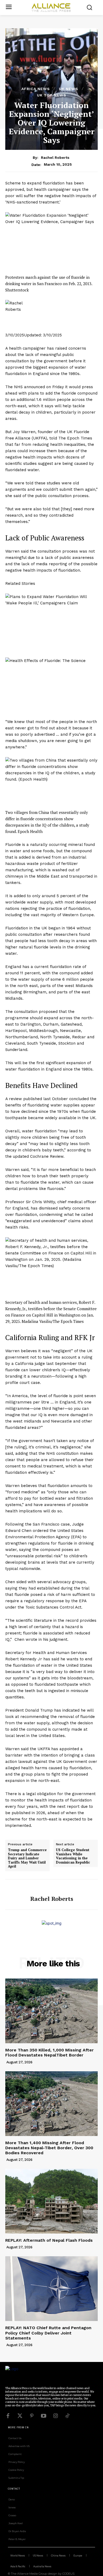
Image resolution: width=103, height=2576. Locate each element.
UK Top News (52, 95)
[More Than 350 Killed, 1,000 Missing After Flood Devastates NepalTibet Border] (51, 2011)
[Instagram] (55, 2416)
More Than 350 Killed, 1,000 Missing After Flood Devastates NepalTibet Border (50, 2053)
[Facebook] (8, 2416)
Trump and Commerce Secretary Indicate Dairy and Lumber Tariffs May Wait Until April (27, 1858)
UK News (69, 89)
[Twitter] (20, 2416)
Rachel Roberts (55, 157)
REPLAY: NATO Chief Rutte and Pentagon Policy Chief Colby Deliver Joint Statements (48, 2333)
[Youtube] (44, 2416)
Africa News (36, 89)
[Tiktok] (67, 2416)
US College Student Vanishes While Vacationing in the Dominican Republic (73, 1856)
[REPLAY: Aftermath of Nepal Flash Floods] (51, 2201)
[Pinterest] (32, 2416)
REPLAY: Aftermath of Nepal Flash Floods (49, 2240)
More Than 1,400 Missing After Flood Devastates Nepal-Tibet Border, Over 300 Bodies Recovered (49, 2148)
